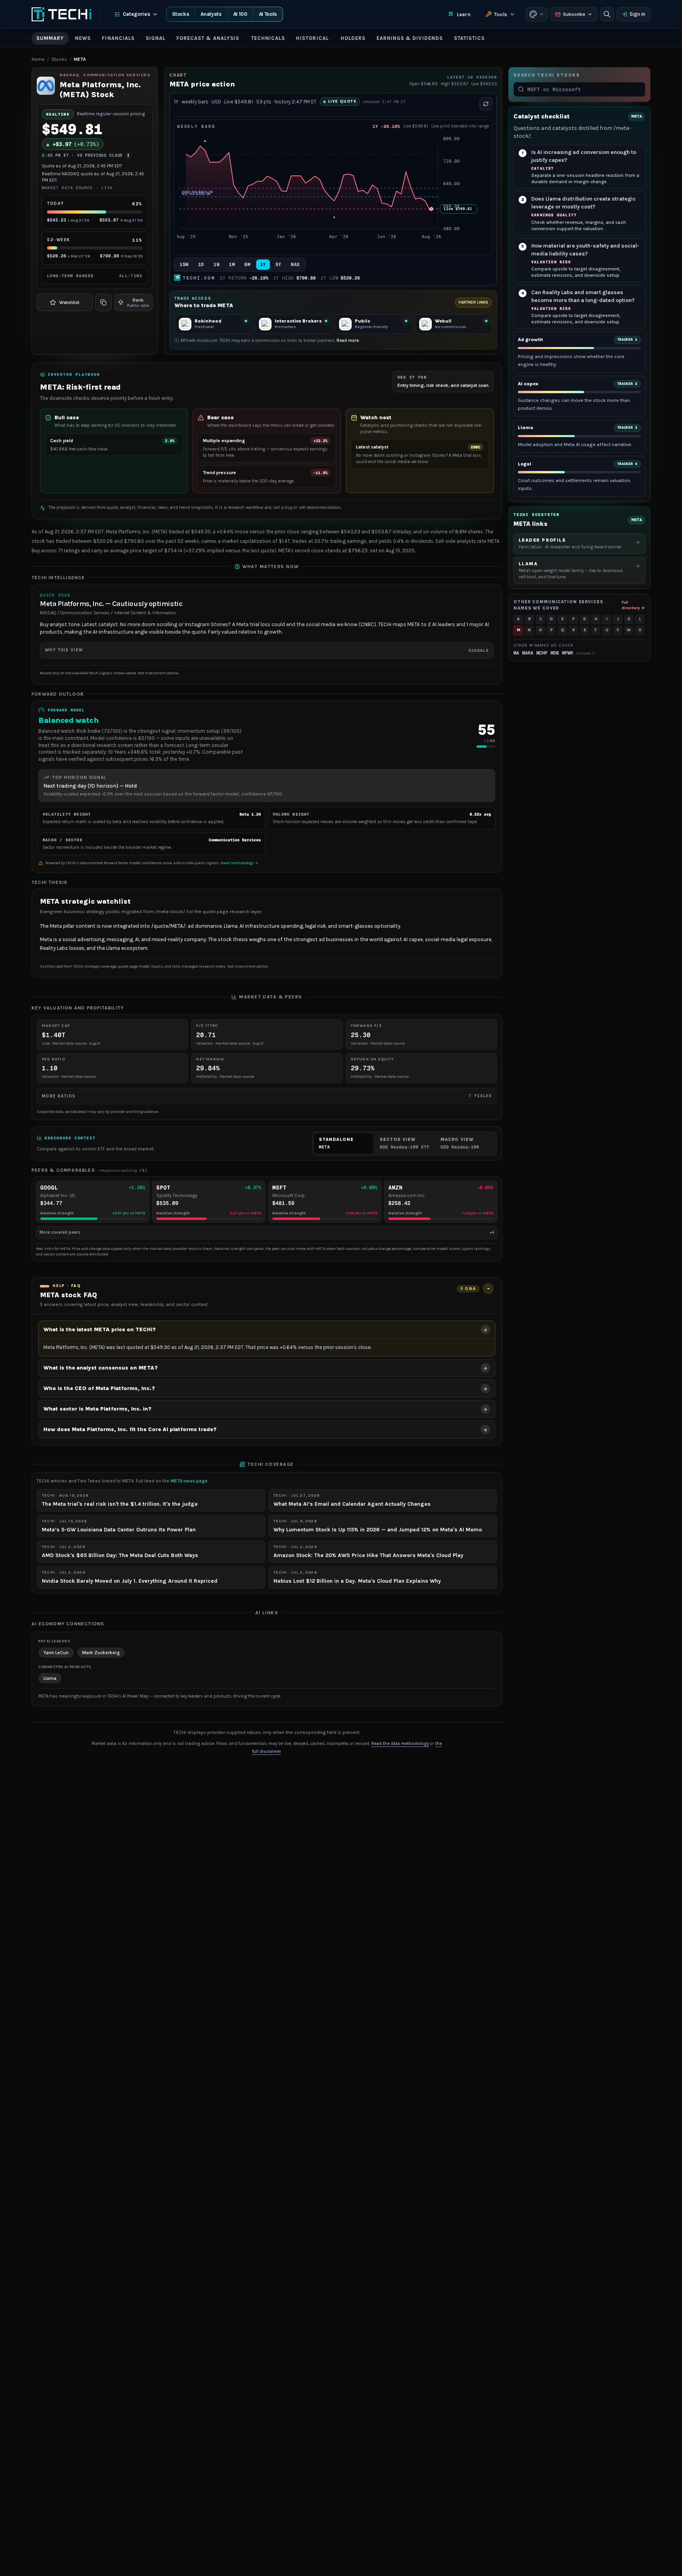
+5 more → (586, 653)
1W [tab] (216, 265)
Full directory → (633, 605)
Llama (50, 1678)
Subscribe (574, 14)
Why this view (267, 650)
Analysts (211, 14)
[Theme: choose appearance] (537, 14)
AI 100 (240, 14)
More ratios (267, 1096)
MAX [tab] (295, 265)
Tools (501, 14)
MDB (555, 653)
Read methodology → (240, 863)
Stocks (181, 14)
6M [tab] (247, 265)
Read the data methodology (400, 1744)
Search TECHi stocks (547, 75)
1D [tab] (201, 265)
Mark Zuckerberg (101, 1653)
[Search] (607, 14)
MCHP (542, 653)
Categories (137, 14)
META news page (189, 1481)
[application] (333, 192)
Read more (348, 341)
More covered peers (267, 1232)
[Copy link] (103, 302)
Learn (464, 14)
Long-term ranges (95, 276)
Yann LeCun (56, 1653)
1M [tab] (232, 265)
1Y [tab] (263, 265)
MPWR (568, 653)
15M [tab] (184, 265)
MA (516, 653)
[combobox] (584, 89)
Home (38, 59)
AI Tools (268, 14)
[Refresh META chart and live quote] (486, 104)
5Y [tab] (278, 265)
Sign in (637, 14)
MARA (528, 653)
